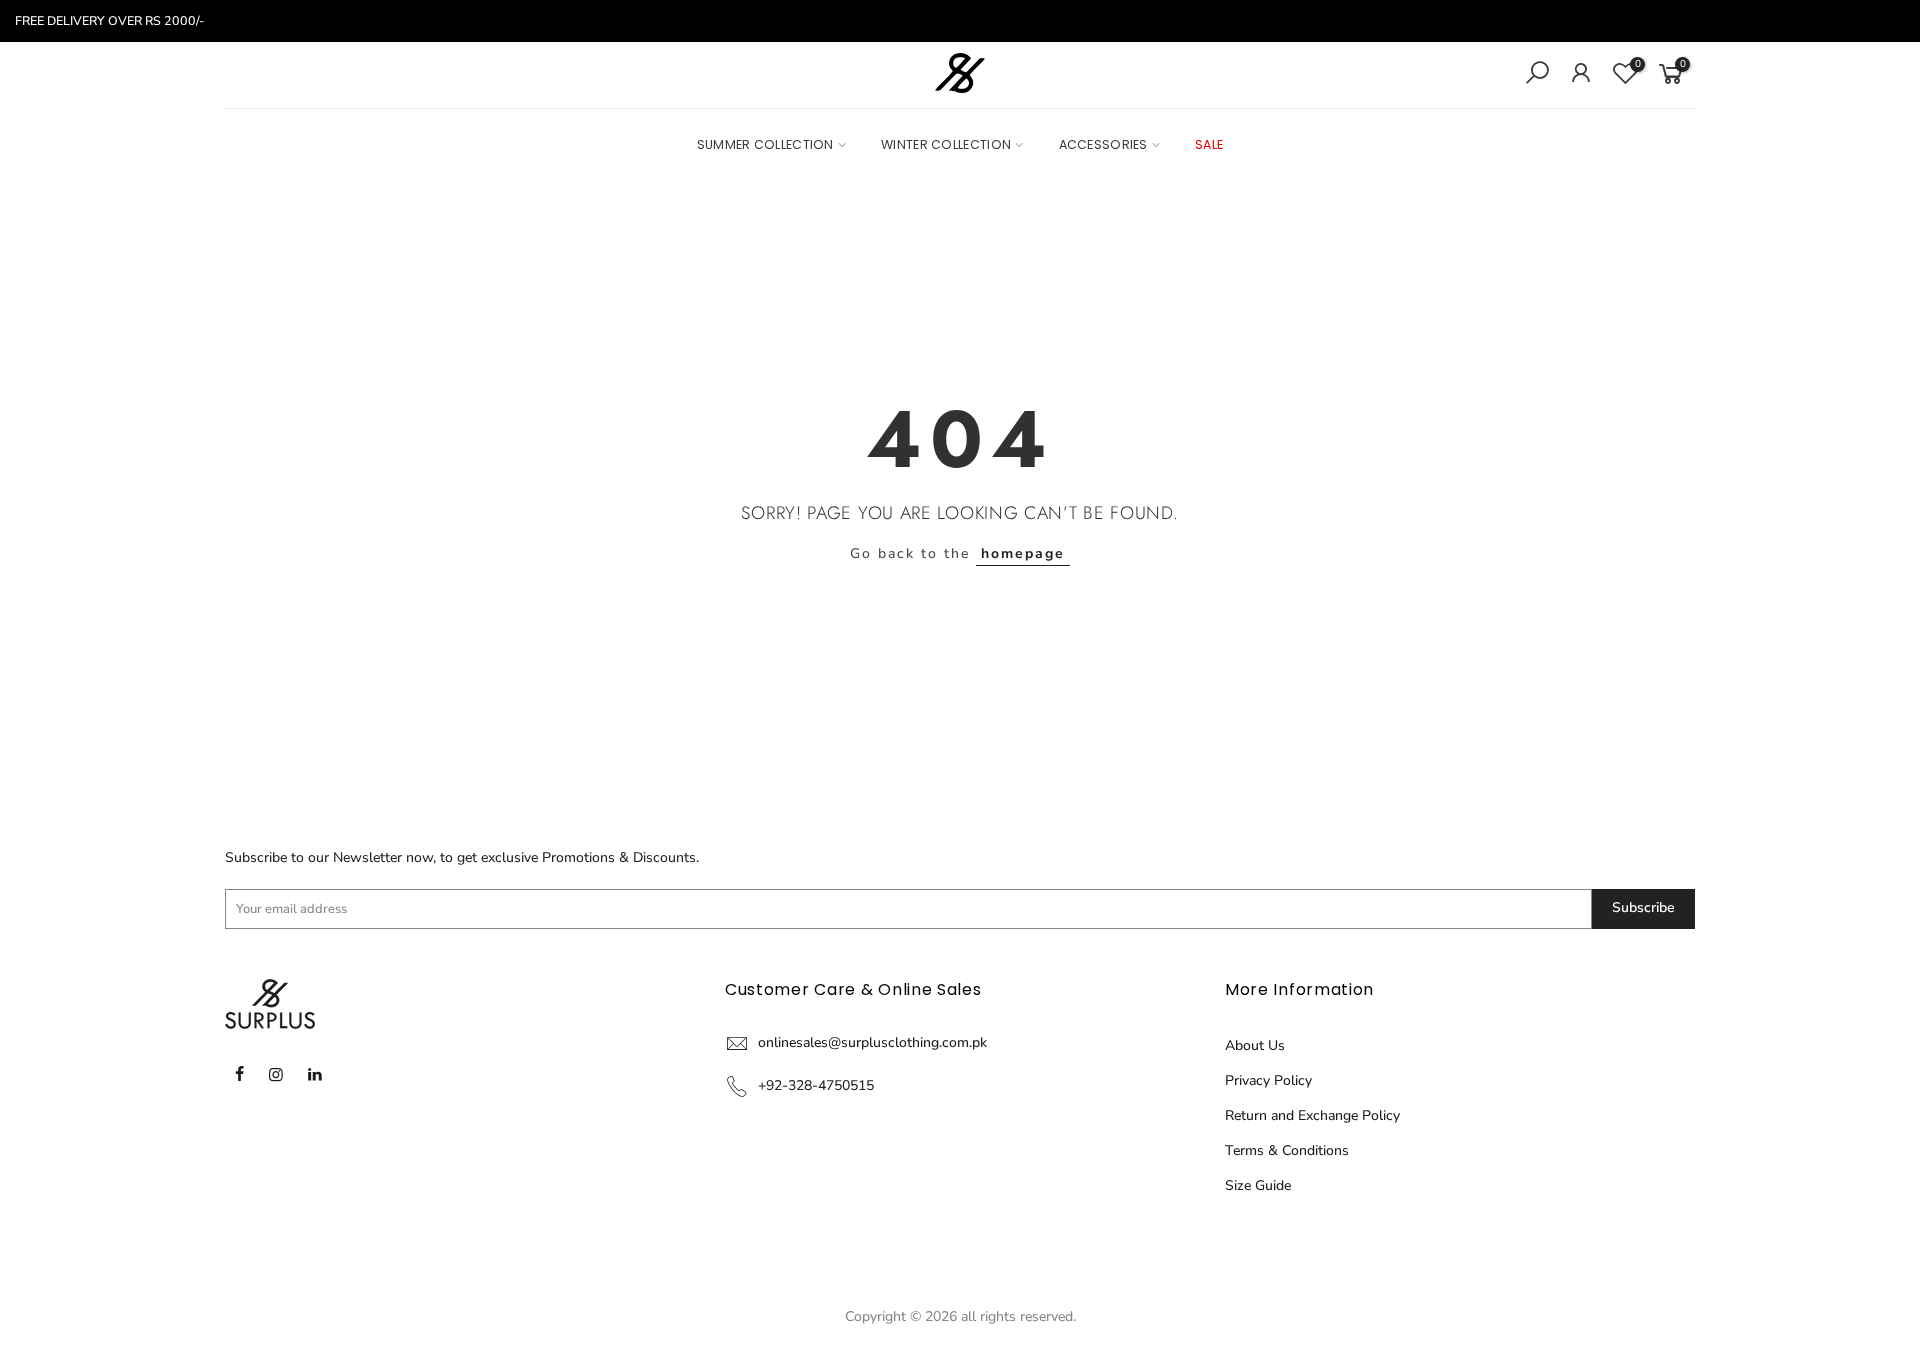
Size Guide (1258, 1185)
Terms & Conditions (1287, 1150)
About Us (1255, 1045)
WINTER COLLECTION (946, 144)
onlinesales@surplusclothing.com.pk (872, 1042)
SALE (1209, 144)
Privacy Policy (1268, 1080)
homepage (1023, 553)
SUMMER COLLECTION (765, 144)
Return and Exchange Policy (1312, 1115)
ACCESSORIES (1103, 144)
